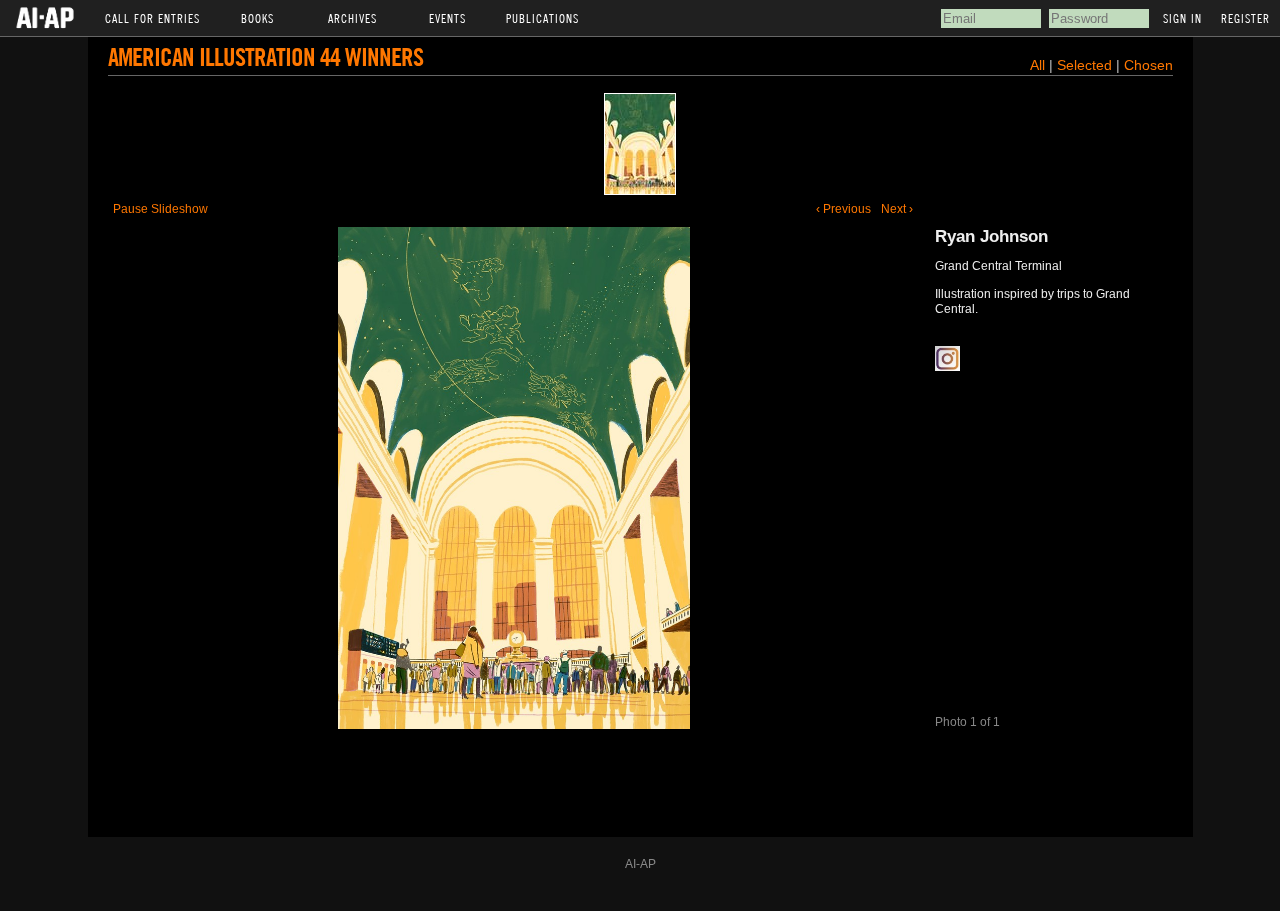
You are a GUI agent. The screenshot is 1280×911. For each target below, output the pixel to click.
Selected (1086, 65)
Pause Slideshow (160, 209)
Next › (897, 209)
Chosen (1148, 65)
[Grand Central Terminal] (640, 144)
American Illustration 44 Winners (265, 56)
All (1037, 65)
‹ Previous (843, 209)
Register (1245, 18)
